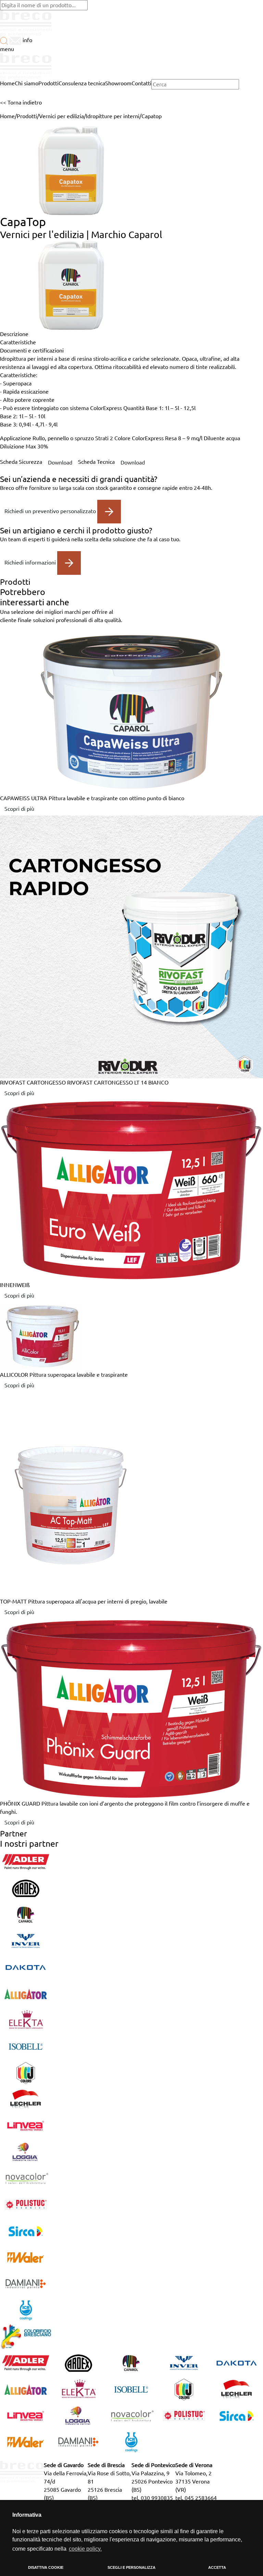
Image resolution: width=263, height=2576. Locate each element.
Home (7, 116)
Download (60, 462)
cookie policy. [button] (85, 2549)
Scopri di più (19, 809)
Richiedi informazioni (31, 562)
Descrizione (14, 334)
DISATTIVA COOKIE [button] (46, 2567)
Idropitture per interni (113, 116)
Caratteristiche (18, 342)
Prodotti (27, 116)
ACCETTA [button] (217, 2567)
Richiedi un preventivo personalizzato (51, 511)
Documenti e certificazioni (32, 350)
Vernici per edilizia (61, 116)
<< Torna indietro (21, 102)
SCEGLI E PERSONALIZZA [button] (131, 2567)
